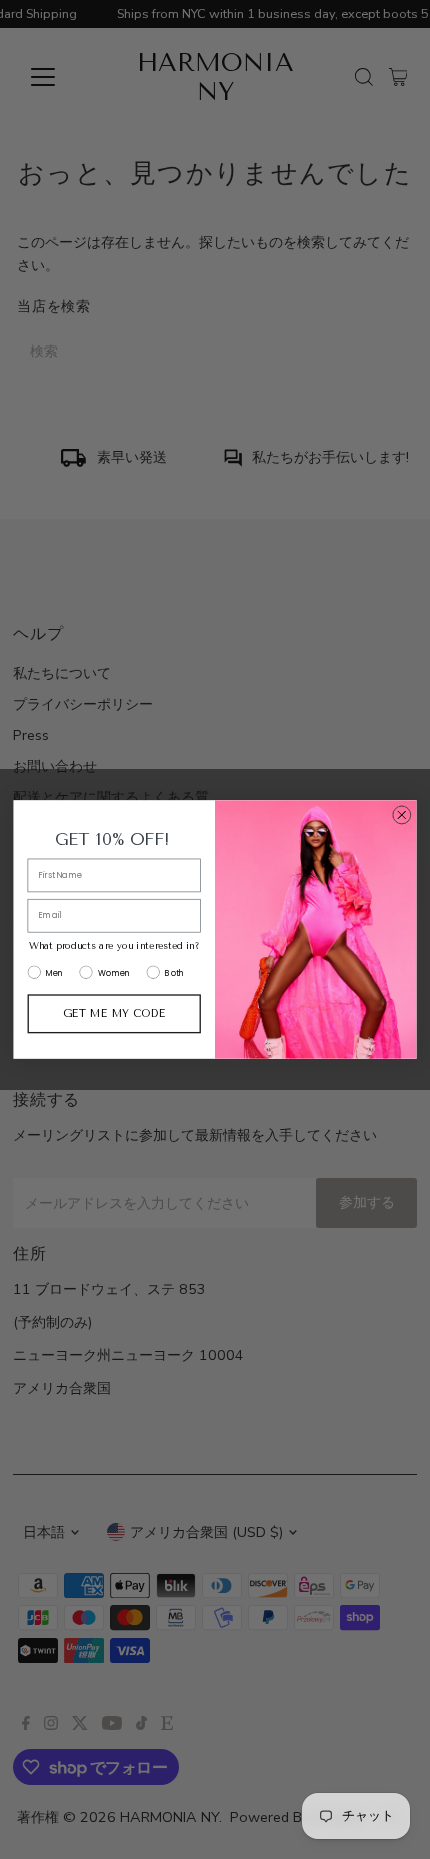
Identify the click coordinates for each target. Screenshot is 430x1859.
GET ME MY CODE (114, 1013)
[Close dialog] (401, 815)
